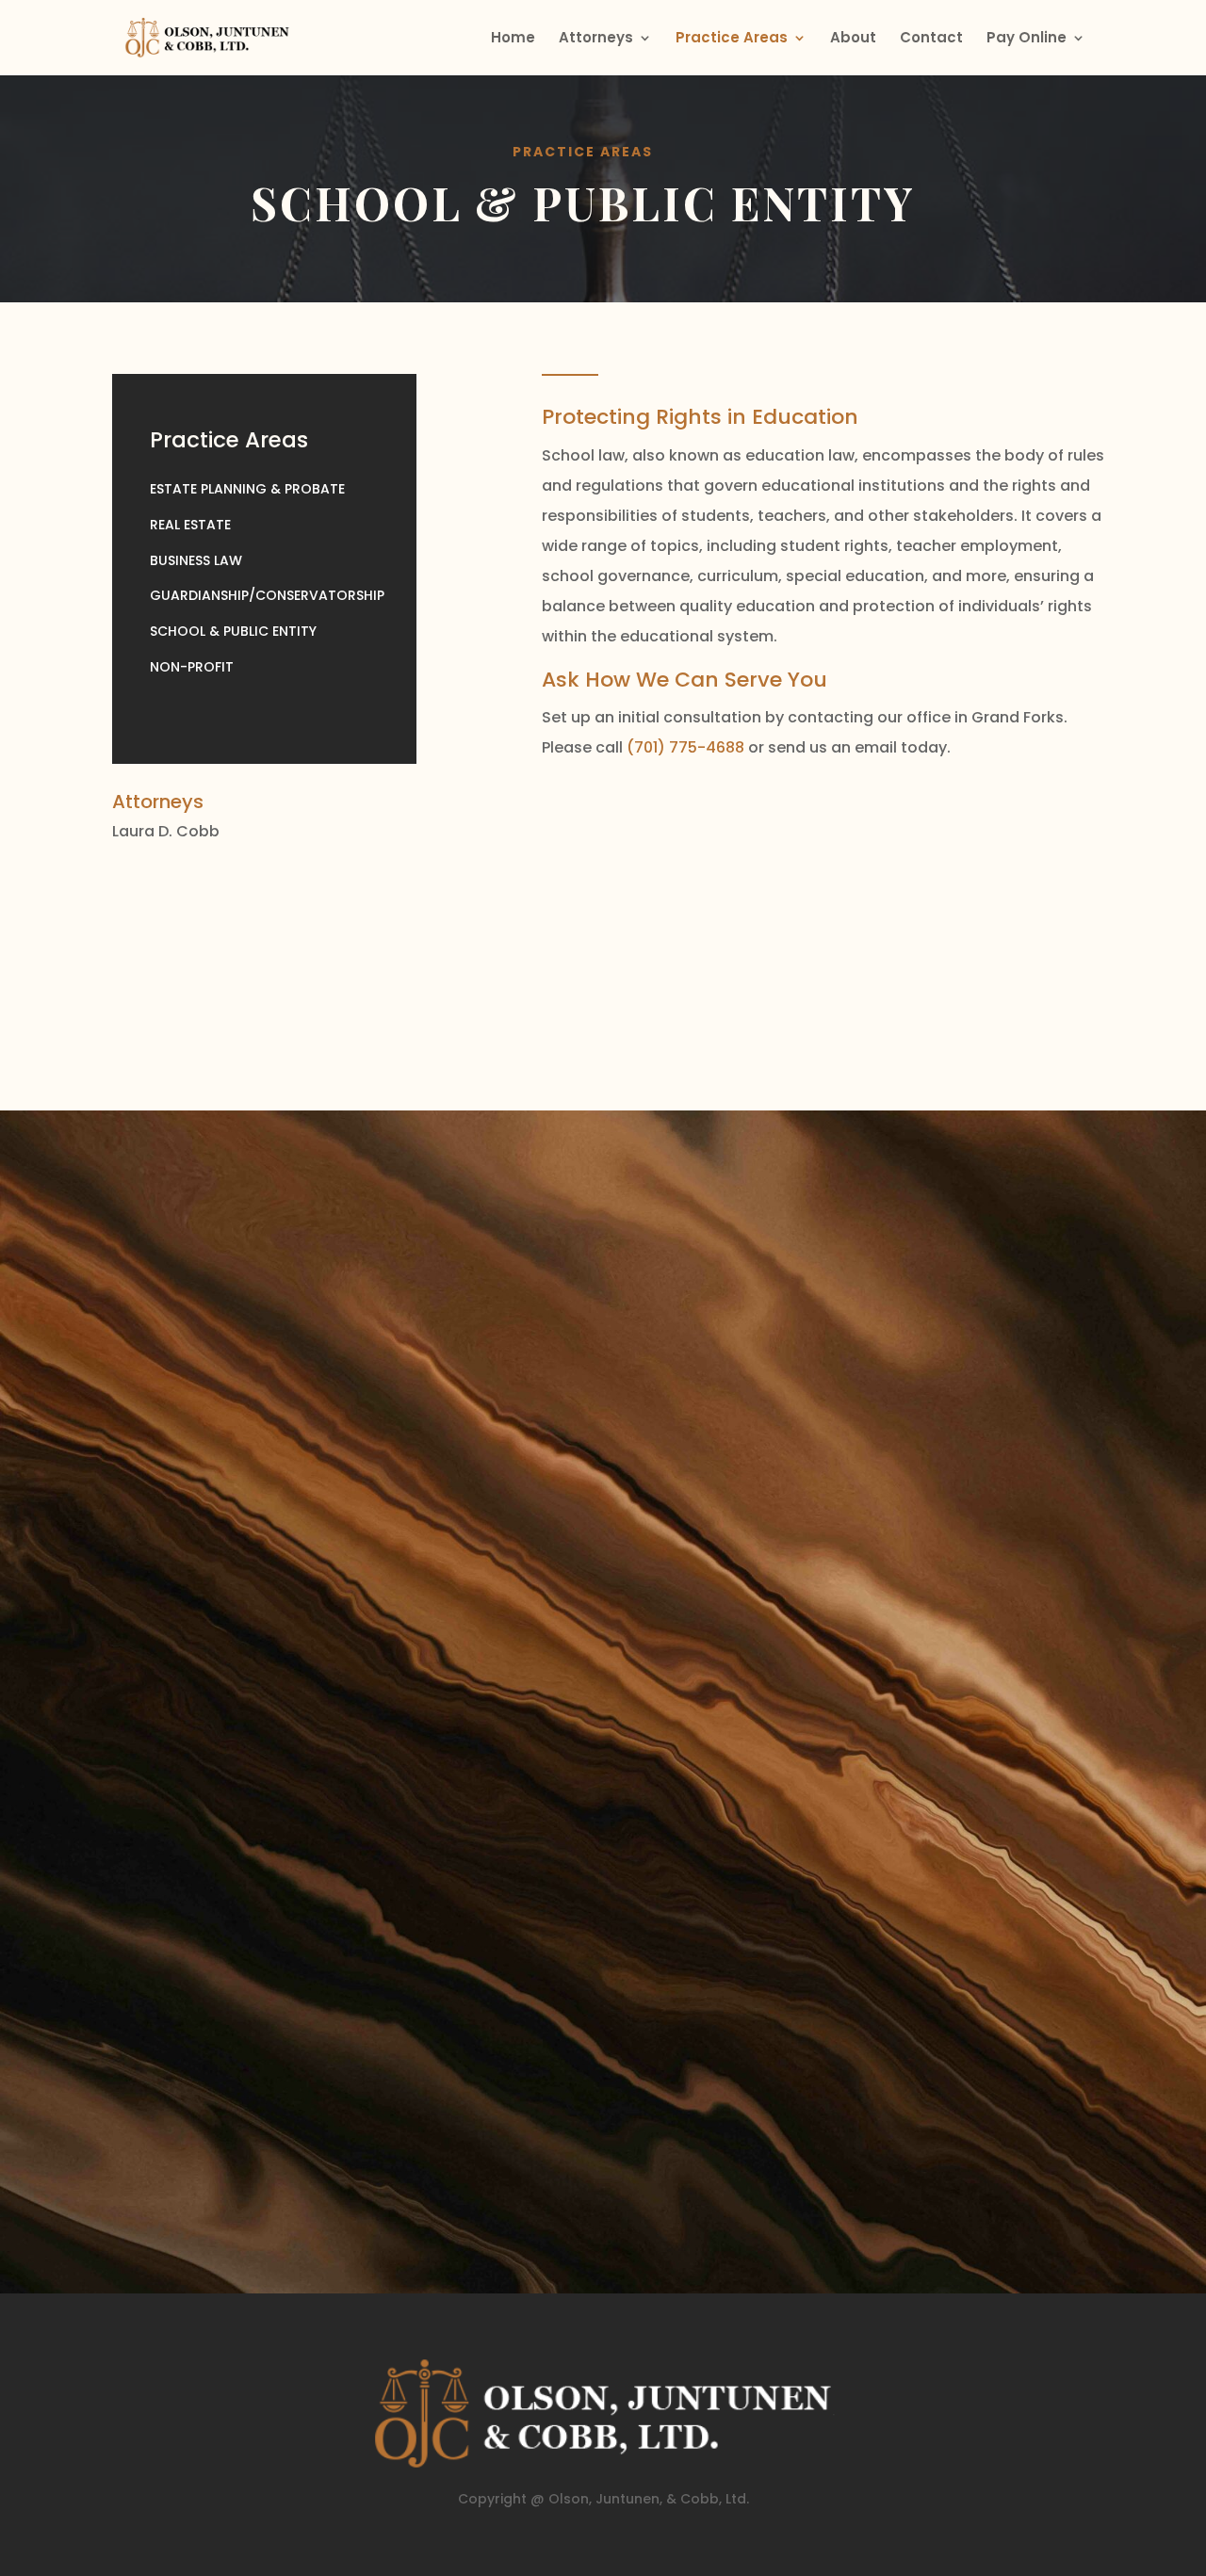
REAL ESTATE (190, 525)
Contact (931, 39)
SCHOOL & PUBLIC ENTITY (233, 631)
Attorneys (596, 39)
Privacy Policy (226, 2181)
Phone (225, 1674)
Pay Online (1027, 39)
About (853, 39)
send (535, 2133)
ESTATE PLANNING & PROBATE (247, 489)
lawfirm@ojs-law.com (859, 1406)
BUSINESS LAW (196, 560)
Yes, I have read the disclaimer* (333, 2092)
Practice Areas (732, 39)
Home (513, 39)
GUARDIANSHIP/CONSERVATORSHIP (267, 595)
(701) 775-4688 (685, 747)
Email (222, 1697)
